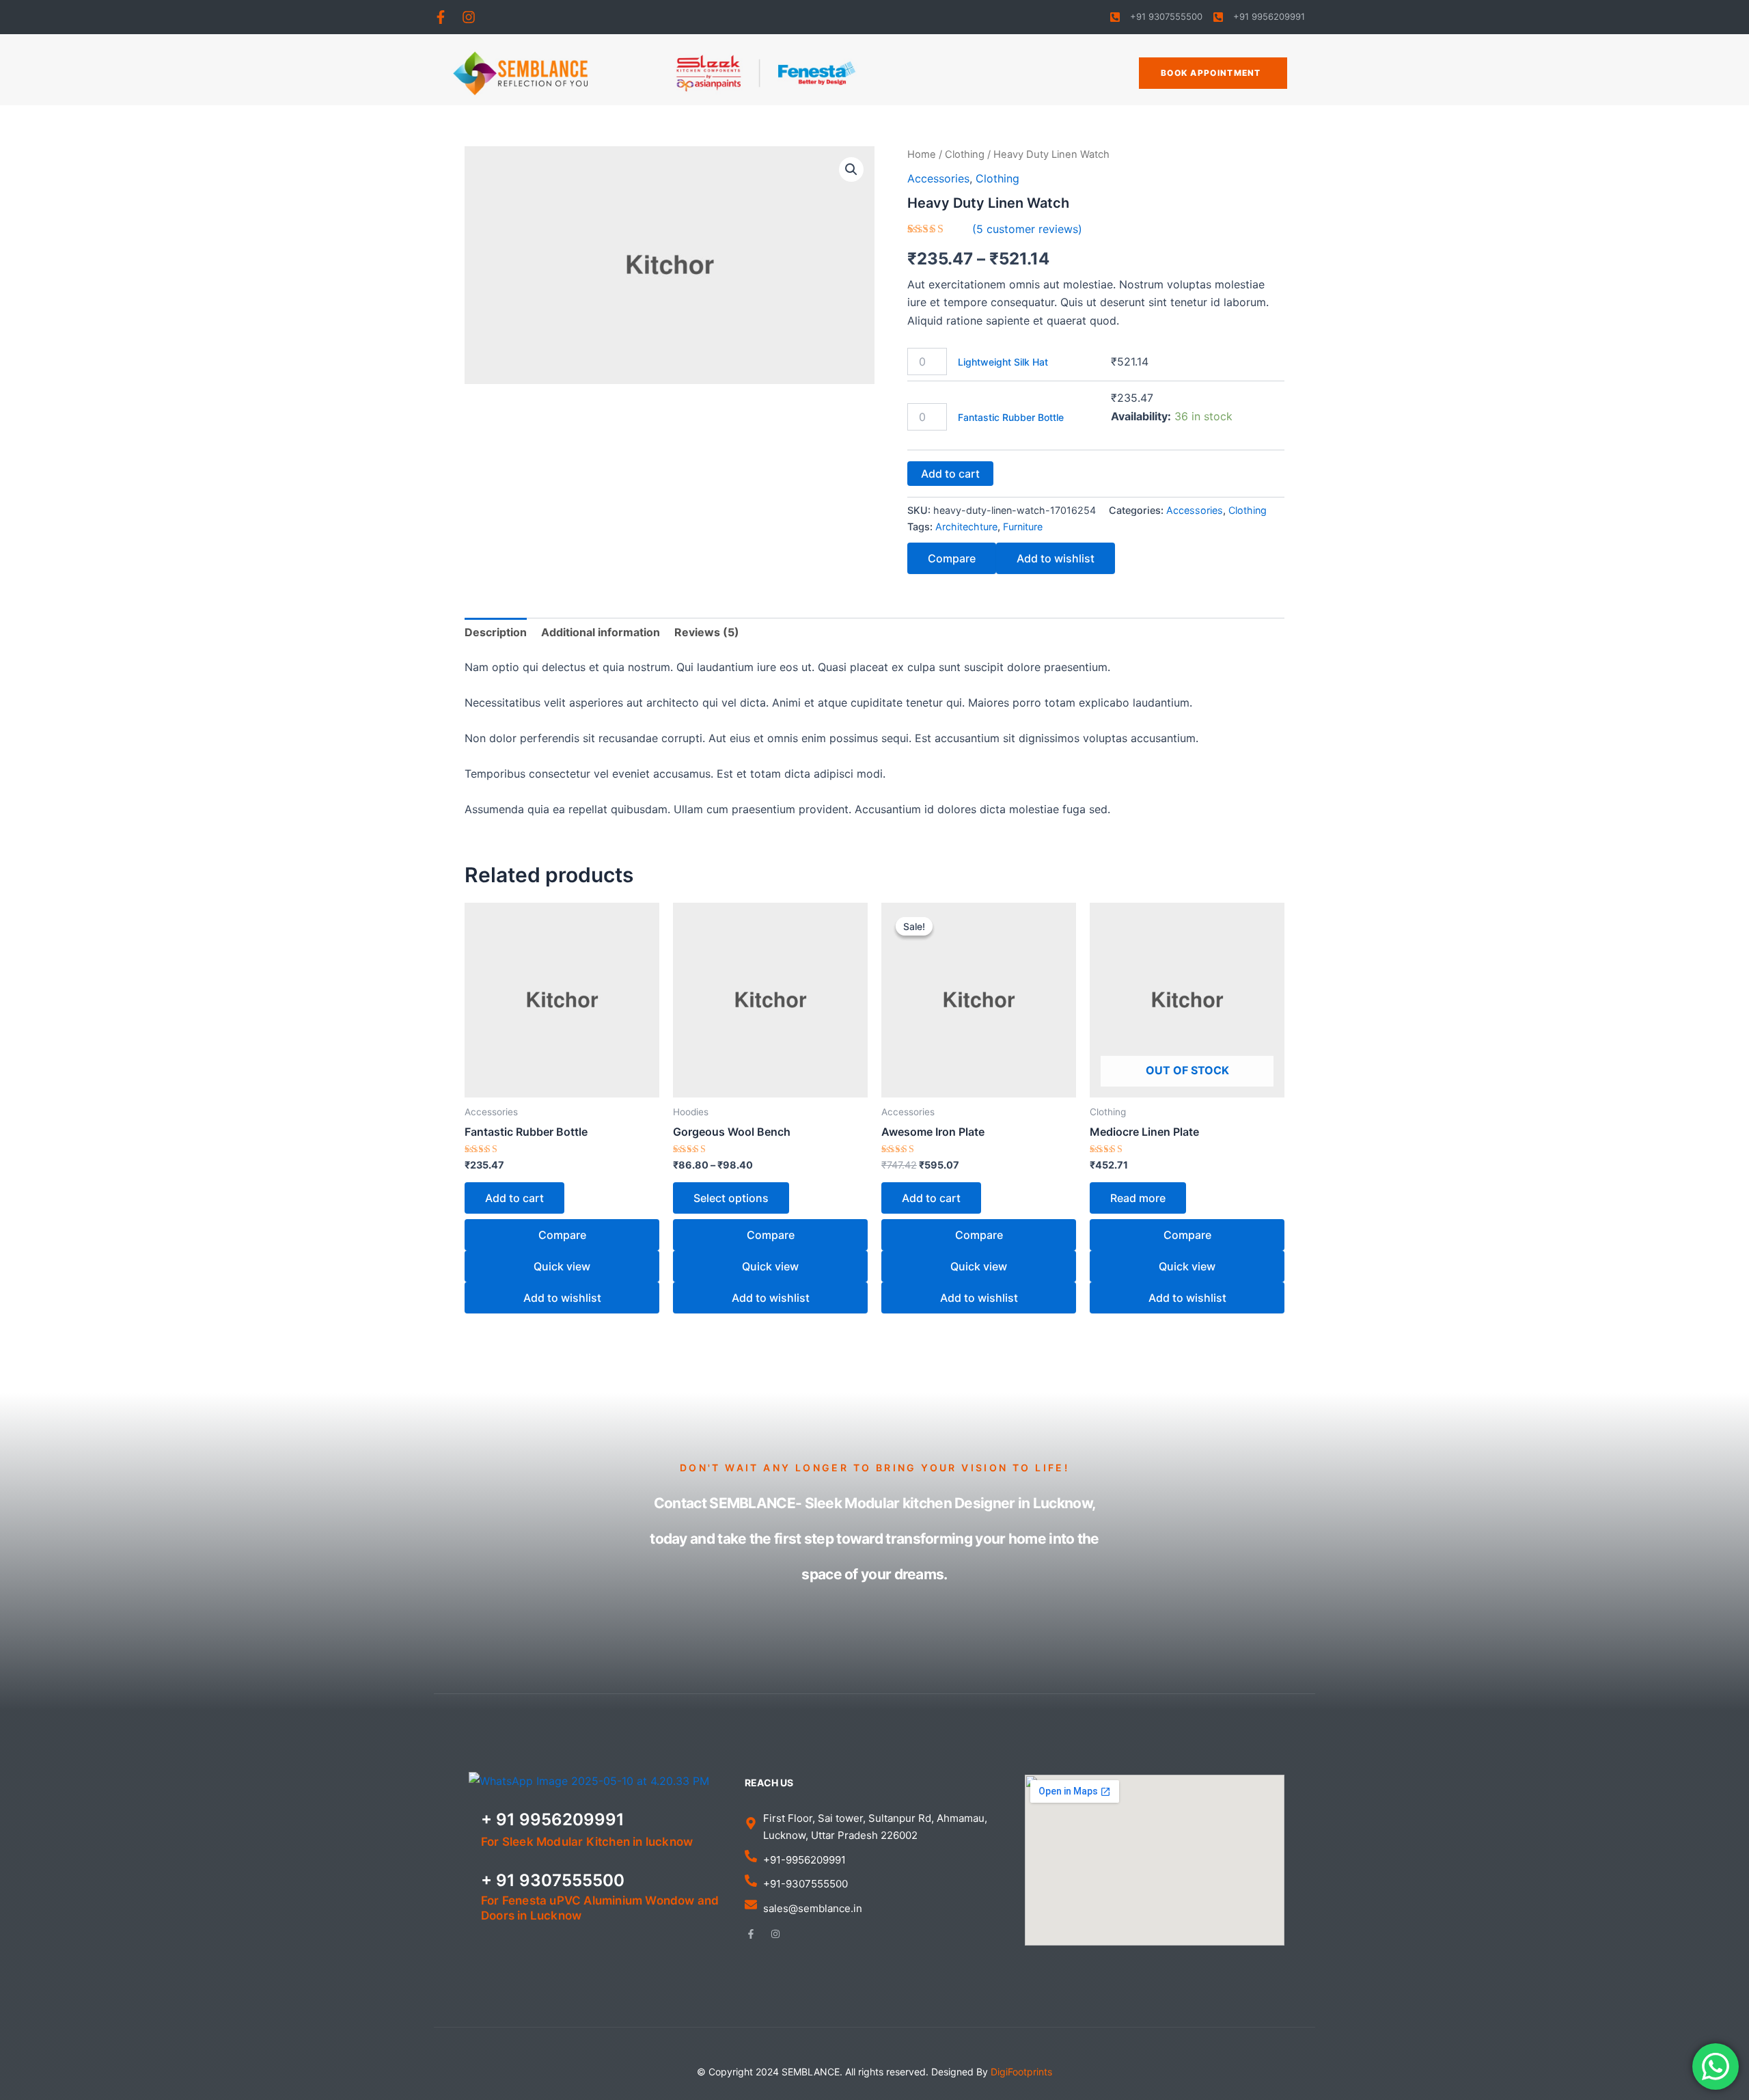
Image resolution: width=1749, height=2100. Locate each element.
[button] (851, 169)
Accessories (938, 178)
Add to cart (950, 474)
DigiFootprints (1021, 2072)
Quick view (562, 1266)
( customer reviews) (1027, 229)
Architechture (966, 527)
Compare (952, 558)
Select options (731, 1198)
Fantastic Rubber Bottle (1011, 417)
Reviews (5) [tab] (707, 632)
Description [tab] (496, 632)
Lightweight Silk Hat (1003, 362)
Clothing (965, 154)
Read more (1138, 1198)
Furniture (1023, 527)
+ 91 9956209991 (553, 1819)
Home (922, 154)
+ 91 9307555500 (553, 1880)
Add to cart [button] (514, 1198)
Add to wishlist (1056, 558)
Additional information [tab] (601, 632)
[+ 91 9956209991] (463, 1828)
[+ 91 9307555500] (463, 1896)
